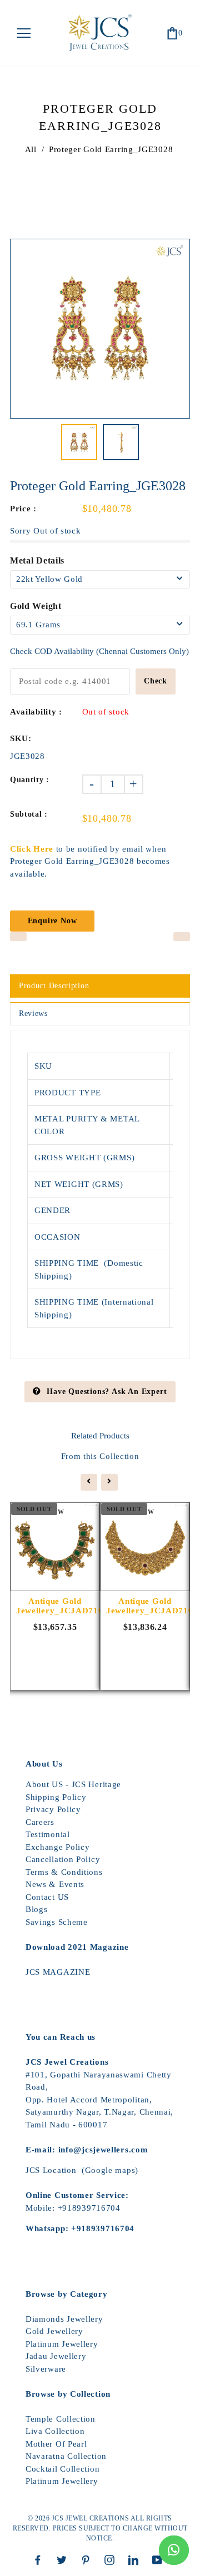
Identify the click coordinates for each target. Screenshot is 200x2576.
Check (156, 681)
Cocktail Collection (62, 2469)
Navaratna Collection (66, 2456)
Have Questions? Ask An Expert (107, 1392)
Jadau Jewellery (56, 2356)
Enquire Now (52, 921)
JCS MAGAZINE (58, 1972)
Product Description (54, 986)
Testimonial (48, 1834)
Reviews (33, 1013)
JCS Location (51, 2170)
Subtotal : (29, 814)
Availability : (36, 712)
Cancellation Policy (63, 1859)
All (31, 149)
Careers (40, 1822)
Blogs (37, 1909)
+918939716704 (89, 2208)
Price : (23, 509)
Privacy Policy (53, 1809)
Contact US (47, 1897)
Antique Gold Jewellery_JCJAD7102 (145, 1606)
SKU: (21, 738)
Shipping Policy (56, 1797)
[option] (100, 329)
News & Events (55, 1884)
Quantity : (30, 780)
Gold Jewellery (54, 2331)
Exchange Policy (58, 1847)
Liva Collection (55, 2431)
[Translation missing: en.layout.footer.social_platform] (41, 2560)
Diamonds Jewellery (64, 2319)
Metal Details (37, 560)
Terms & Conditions (64, 1872)
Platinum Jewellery (62, 2344)
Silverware (46, 2369)
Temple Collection (61, 2419)
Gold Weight (36, 606)
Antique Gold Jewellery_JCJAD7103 (55, 1606)
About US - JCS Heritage (73, 1784)
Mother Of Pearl (56, 2444)
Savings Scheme (57, 1922)
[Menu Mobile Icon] (24, 33)
